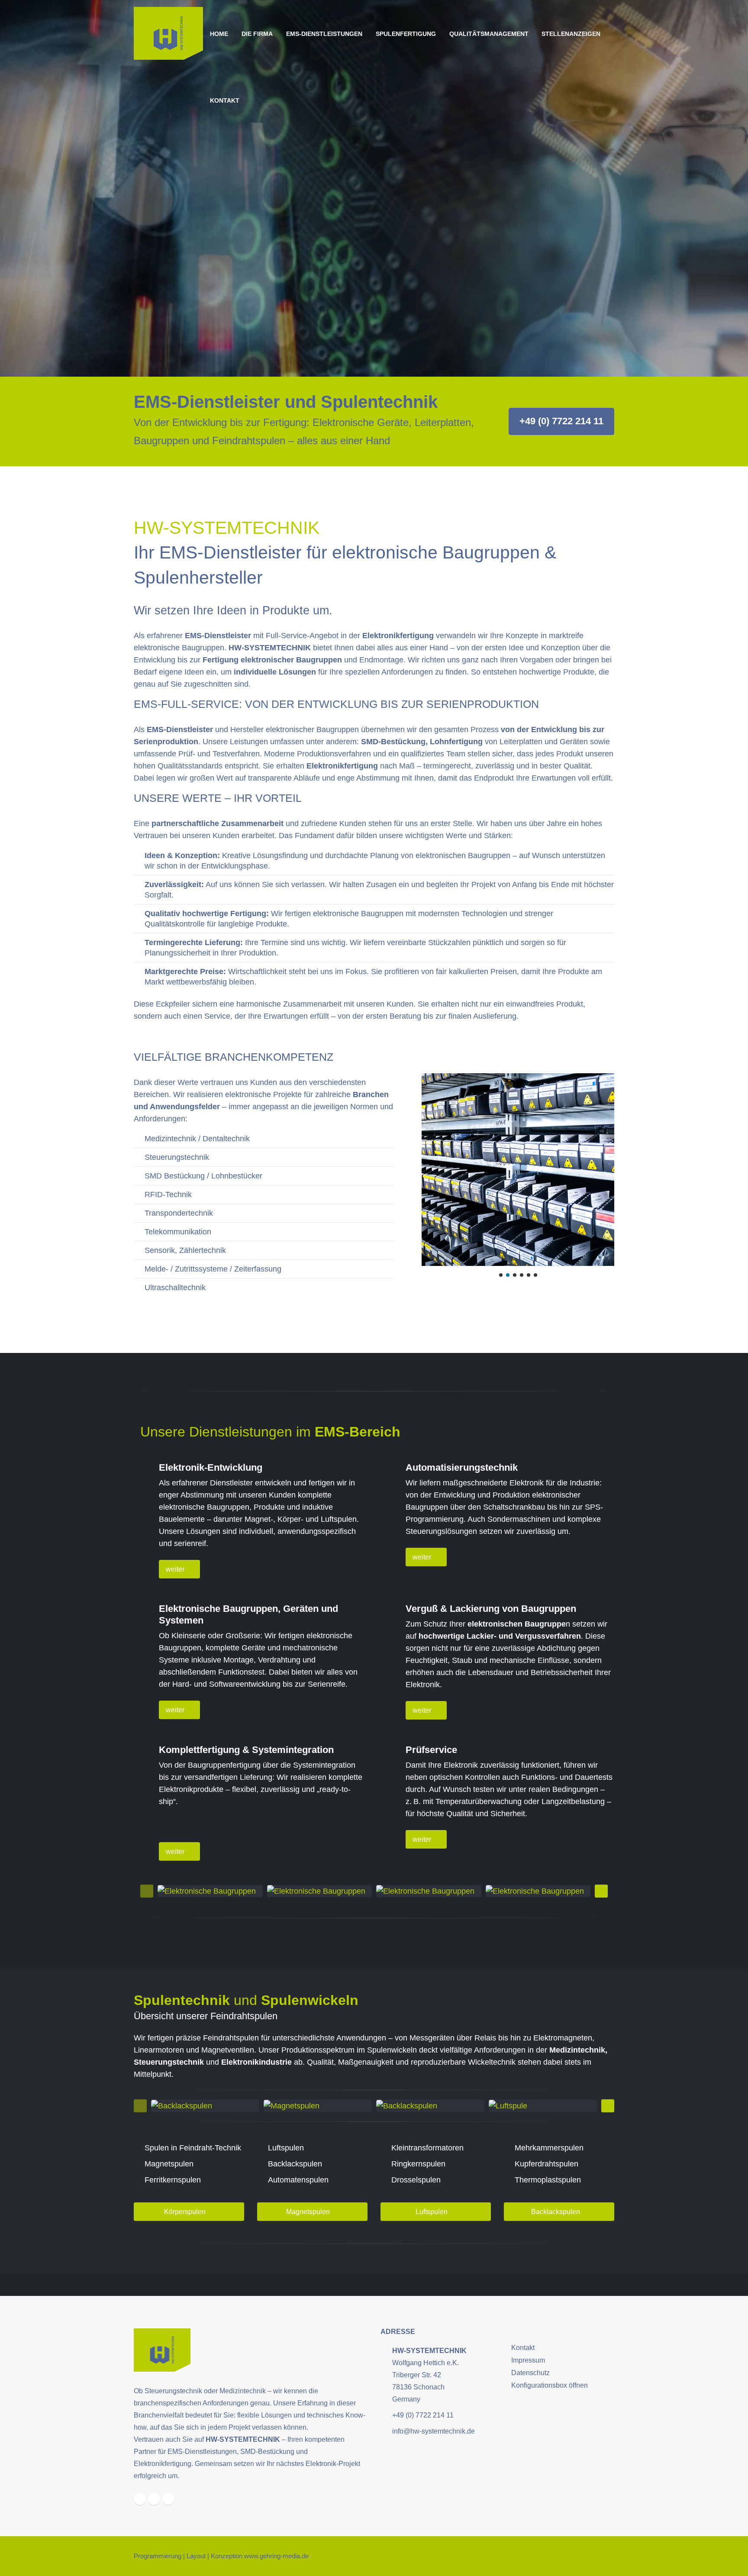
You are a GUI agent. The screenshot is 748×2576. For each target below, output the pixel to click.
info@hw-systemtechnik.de (434, 2431)
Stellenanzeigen (571, 34)
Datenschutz (530, 2373)
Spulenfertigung (406, 34)
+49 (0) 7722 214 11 (561, 421)
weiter (176, 1569)
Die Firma (257, 34)
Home (219, 34)
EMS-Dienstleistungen (324, 34)
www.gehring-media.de (276, 2556)
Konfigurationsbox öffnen (550, 2385)
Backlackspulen (556, 2212)
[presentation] (147, 1891)
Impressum (528, 2360)
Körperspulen (186, 2212)
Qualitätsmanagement (489, 34)
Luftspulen (432, 2212)
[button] (501, 1275)
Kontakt (225, 100)
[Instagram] (154, 2499)
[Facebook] (140, 2499)
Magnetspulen (309, 2212)
